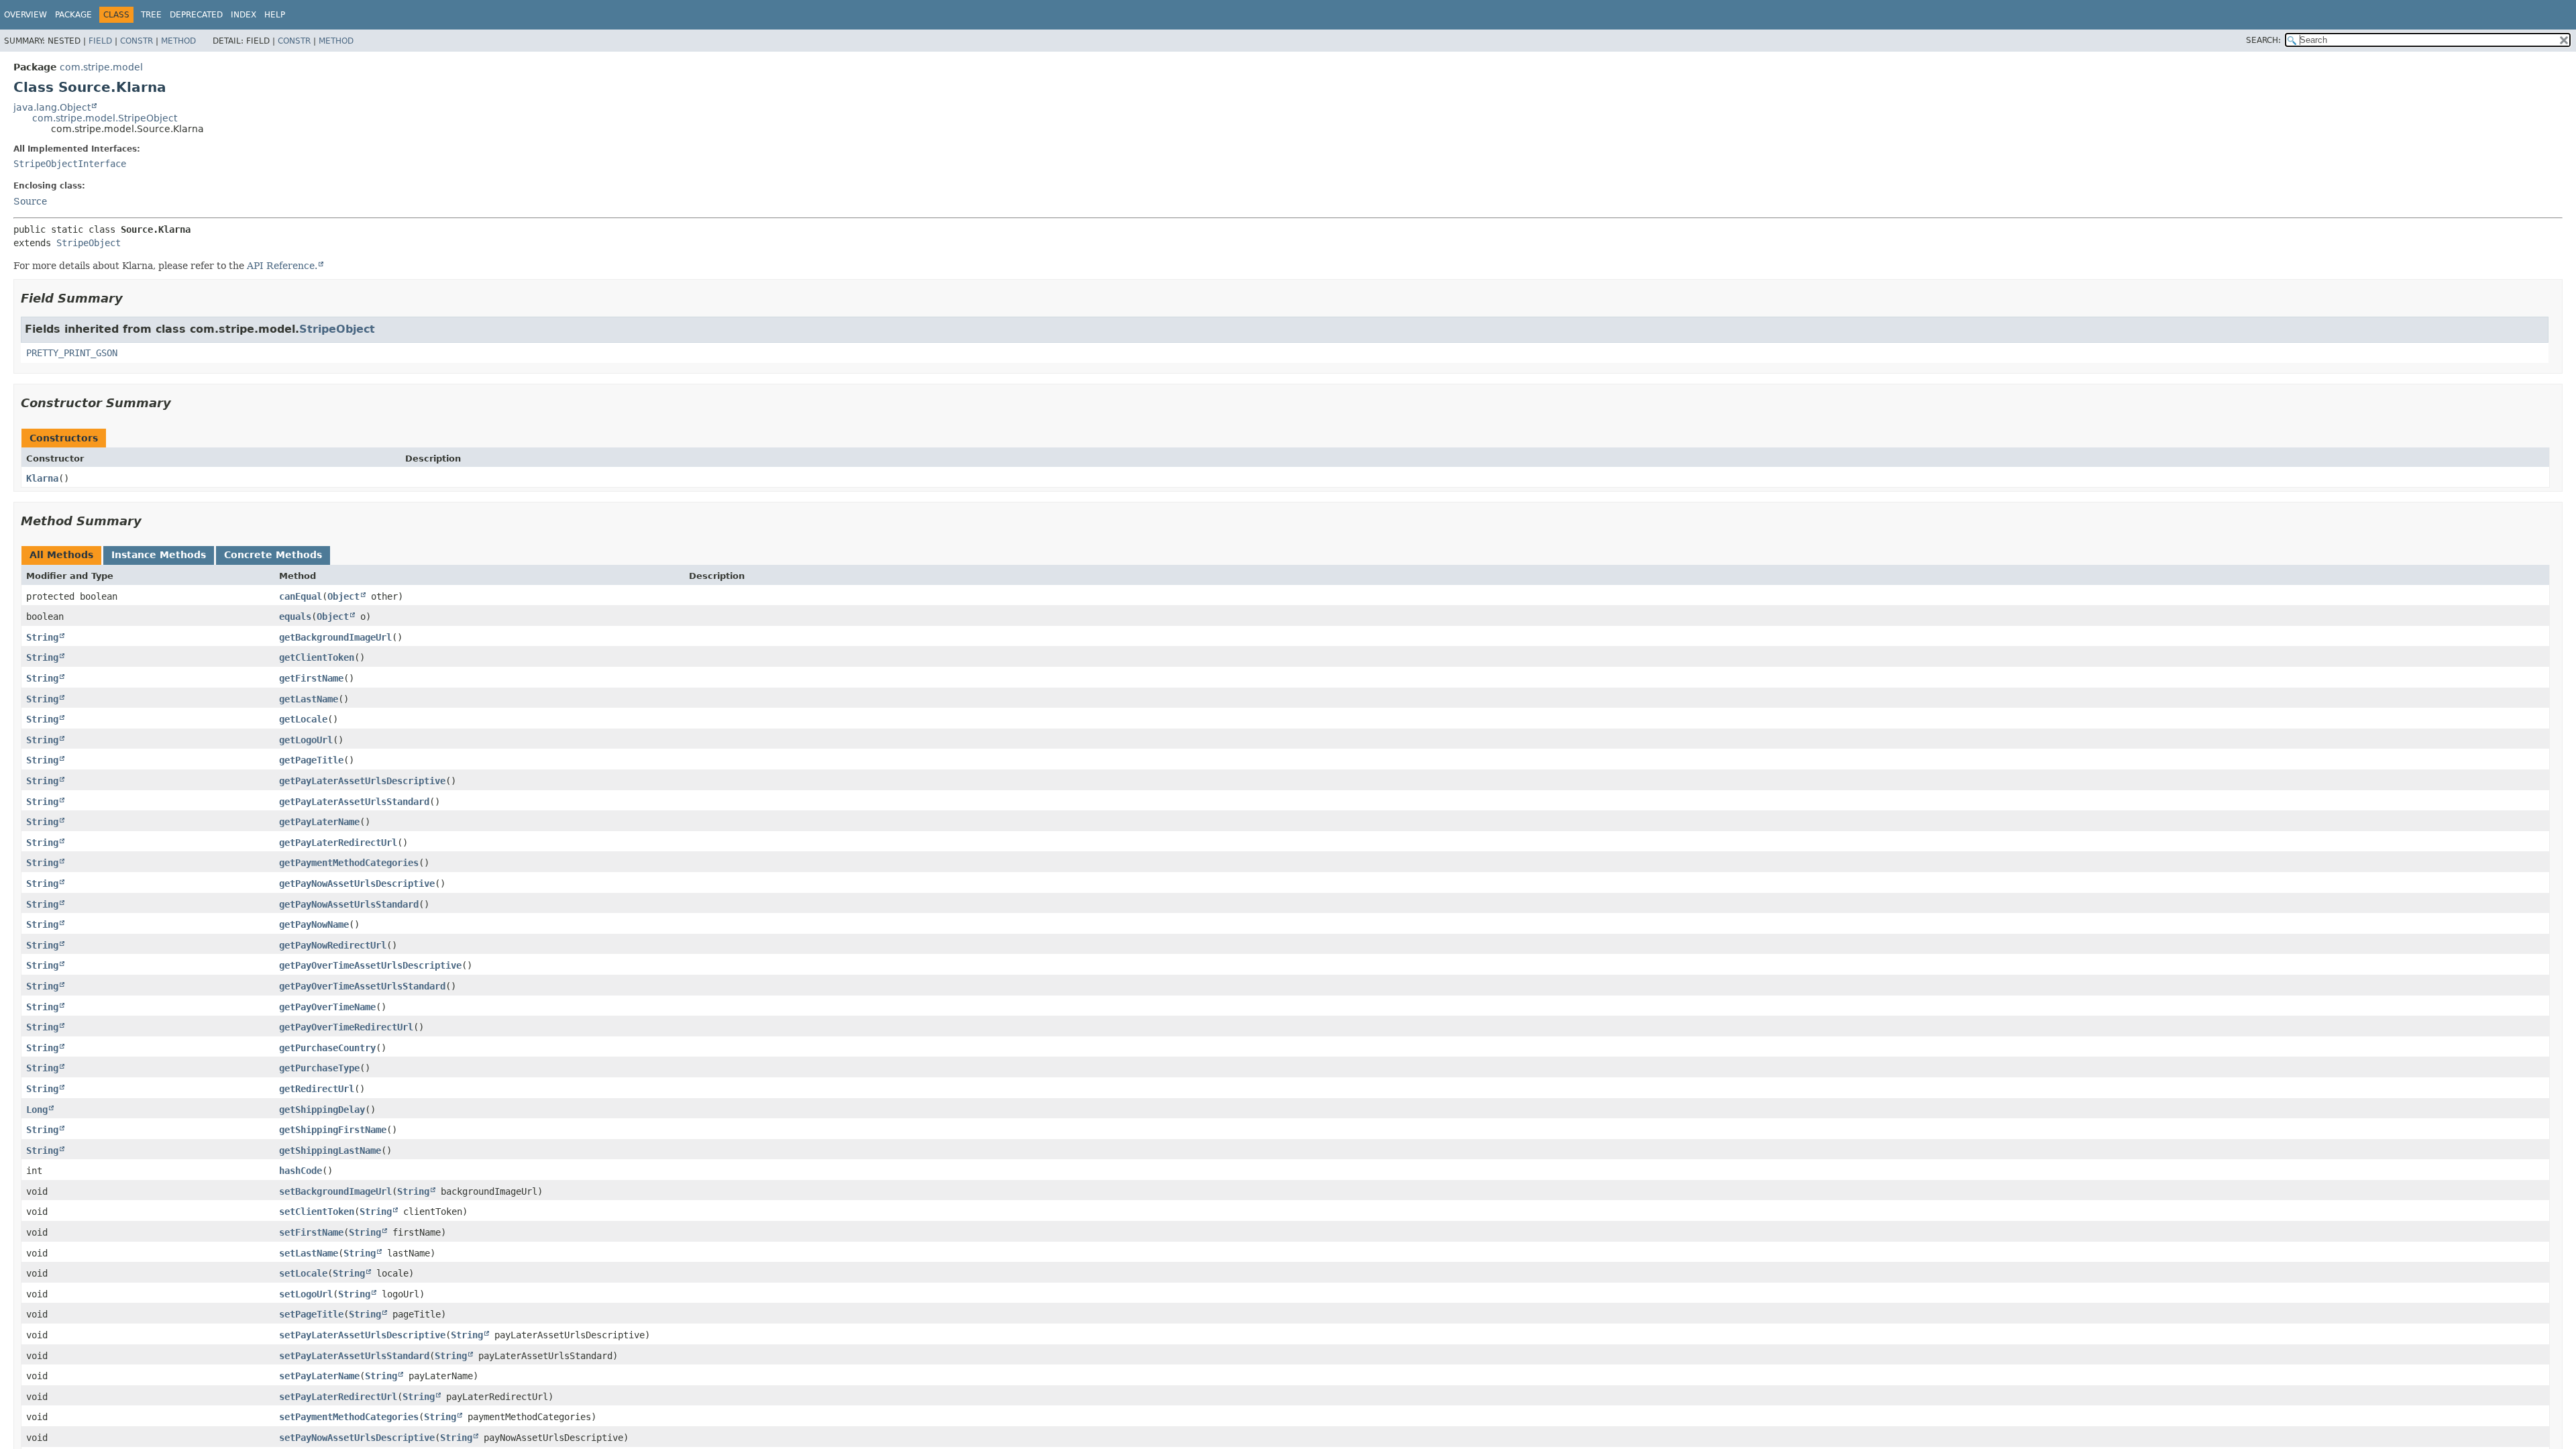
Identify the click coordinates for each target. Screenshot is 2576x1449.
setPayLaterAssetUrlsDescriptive (362, 1335)
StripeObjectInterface (70, 164)
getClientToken (317, 657)
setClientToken (317, 1212)
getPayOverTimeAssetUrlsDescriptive (370, 965)
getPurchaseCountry (327, 1048)
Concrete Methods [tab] (273, 555)
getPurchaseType (319, 1068)
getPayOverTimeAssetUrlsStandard (362, 986)
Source (30, 201)
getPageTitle (311, 760)
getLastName (309, 699)
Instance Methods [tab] (159, 555)
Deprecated (196, 15)
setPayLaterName (319, 1376)
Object (343, 596)
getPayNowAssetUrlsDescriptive (357, 883)
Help (275, 15)
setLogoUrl (306, 1294)
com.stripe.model (101, 67)
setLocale (303, 1273)
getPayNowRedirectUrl (333, 945)
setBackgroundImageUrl (335, 1191)
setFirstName (311, 1232)
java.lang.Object (52, 107)
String (42, 637)
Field (100, 41)
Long (37, 1110)
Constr (137, 41)
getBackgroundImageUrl (335, 637)
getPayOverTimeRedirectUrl (346, 1027)
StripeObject (89, 243)
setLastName (309, 1253)
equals (295, 616)
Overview (25, 15)
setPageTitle (311, 1314)
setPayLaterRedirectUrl (338, 1397)
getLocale (303, 719)
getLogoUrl (306, 740)
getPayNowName (314, 924)
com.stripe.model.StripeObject (105, 118)
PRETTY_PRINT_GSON (72, 353)
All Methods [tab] (61, 555)
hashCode (301, 1171)
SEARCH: (2263, 40)
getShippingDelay (322, 1110)
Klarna (42, 478)
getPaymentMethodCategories (349, 863)
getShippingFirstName (333, 1130)
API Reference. (282, 266)
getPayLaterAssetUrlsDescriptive (362, 781)
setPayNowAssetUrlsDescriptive (357, 1438)
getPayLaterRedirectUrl (338, 843)
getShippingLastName (330, 1150)
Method (178, 41)
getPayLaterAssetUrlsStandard (354, 802)
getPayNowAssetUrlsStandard (349, 904)
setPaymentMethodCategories (349, 1417)
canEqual (301, 596)
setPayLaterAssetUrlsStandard (354, 1356)
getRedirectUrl (317, 1089)
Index (244, 15)
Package (73, 15)
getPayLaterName (319, 822)
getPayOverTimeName (327, 1007)
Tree (151, 15)
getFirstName (311, 678)
